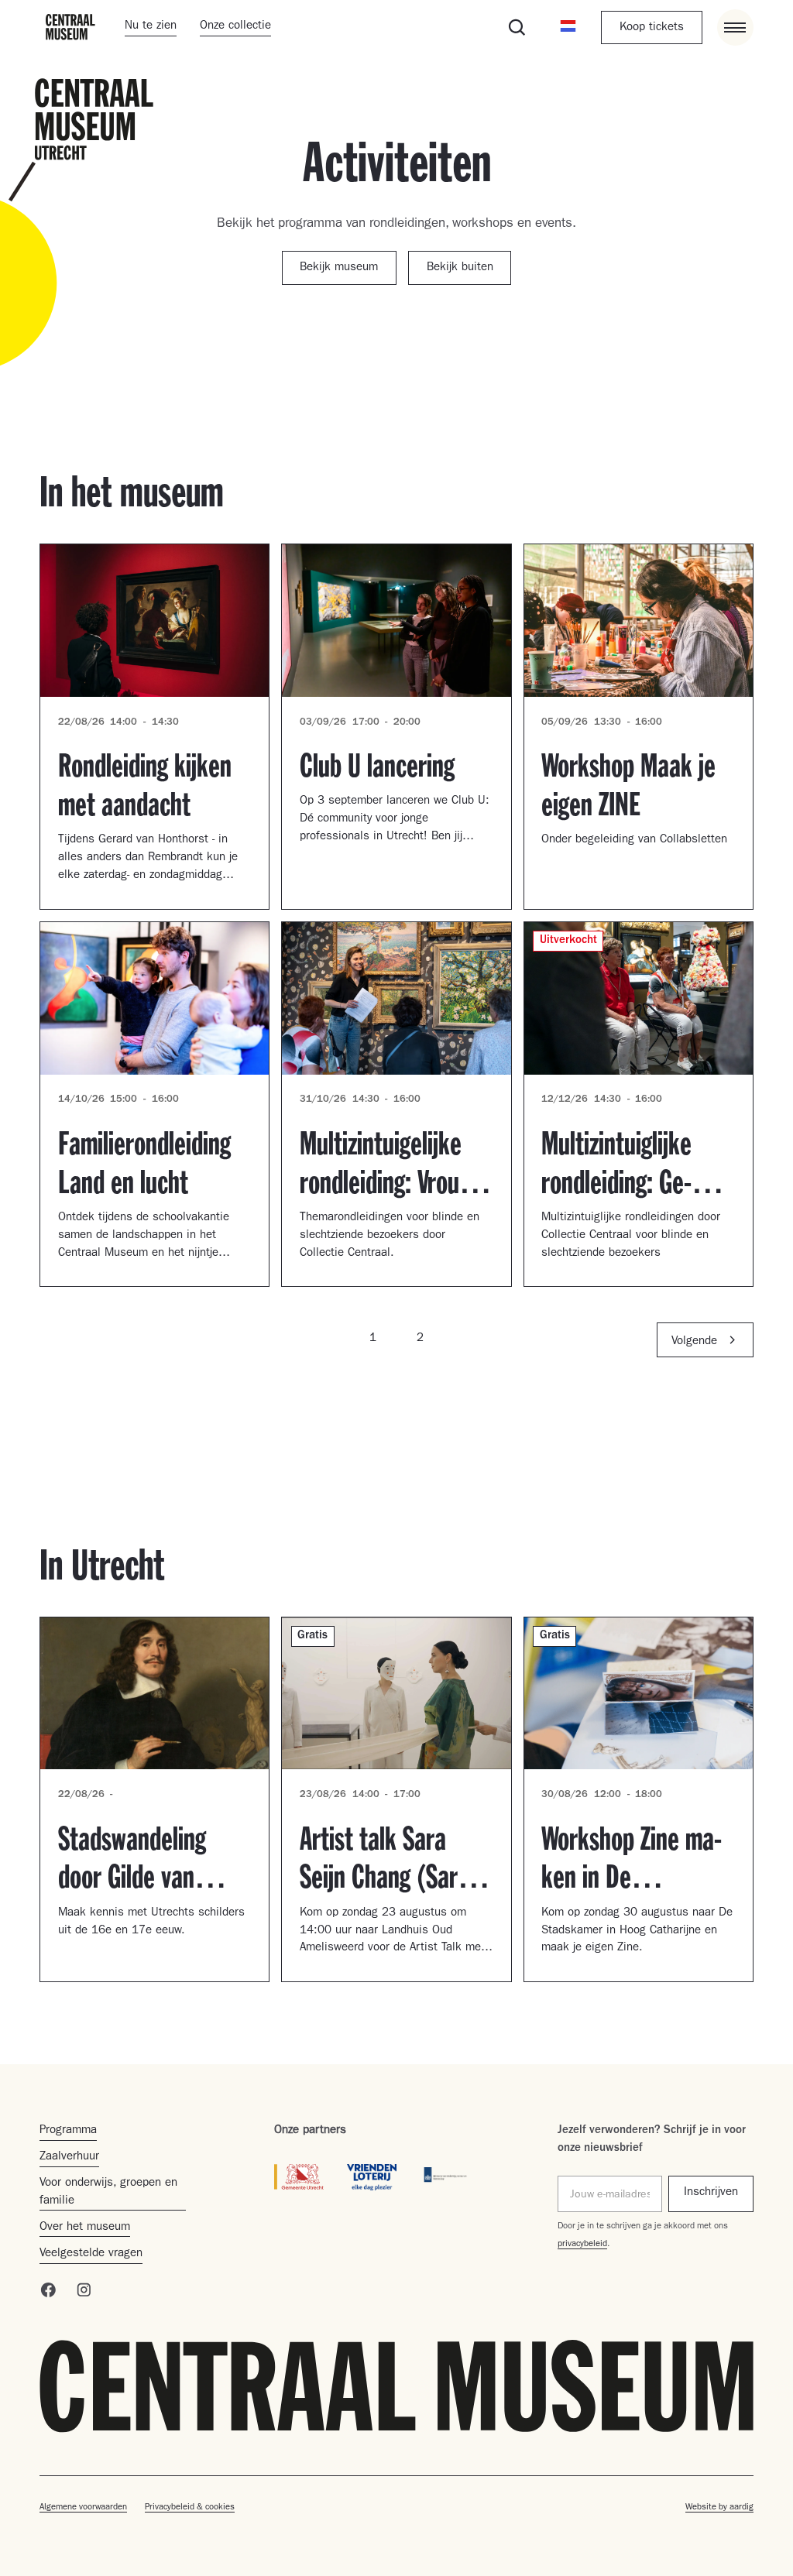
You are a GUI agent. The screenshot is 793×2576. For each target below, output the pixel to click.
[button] (568, 27)
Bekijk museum (339, 268)
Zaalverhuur (69, 2158)
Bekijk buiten (460, 268)
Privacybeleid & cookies (190, 2508)
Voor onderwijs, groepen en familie (108, 2193)
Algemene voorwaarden (83, 2508)
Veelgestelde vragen (91, 2254)
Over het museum (85, 2228)
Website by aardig (719, 2508)
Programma (68, 2131)
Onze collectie (235, 27)
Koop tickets (652, 28)
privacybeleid (582, 2245)
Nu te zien (151, 27)
